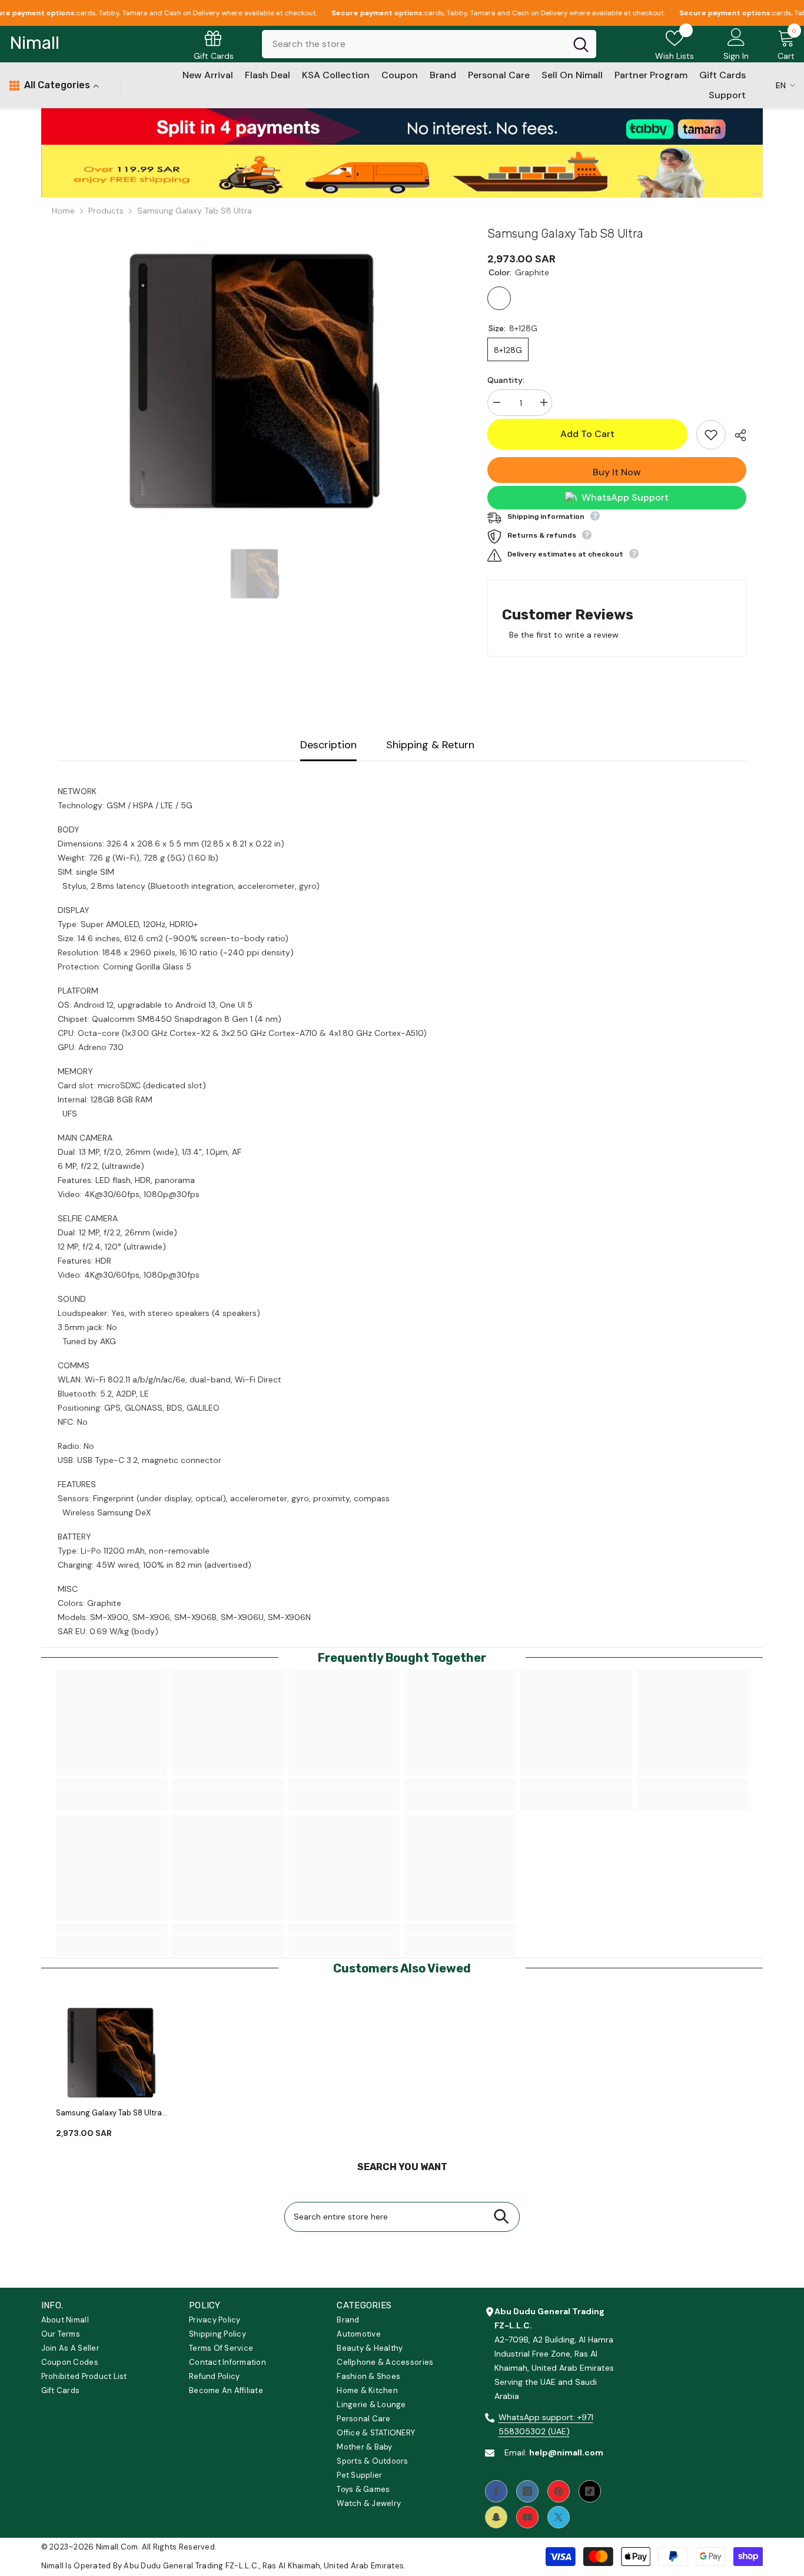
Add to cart (590, 434)
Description (328, 745)
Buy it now (617, 472)
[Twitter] (559, 2517)
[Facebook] (496, 2491)
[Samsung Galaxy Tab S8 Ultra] (112, 2052)
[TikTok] (590, 2491)
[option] (255, 378)
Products (106, 211)
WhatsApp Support (625, 497)
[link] (402, 126)
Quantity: (506, 380)
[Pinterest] (559, 2491)
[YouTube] (527, 2517)
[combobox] (414, 44)
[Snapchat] (496, 2517)
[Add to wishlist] (711, 435)
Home (63, 211)
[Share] (736, 435)
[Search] (429, 44)
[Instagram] (527, 2491)
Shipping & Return (430, 745)
